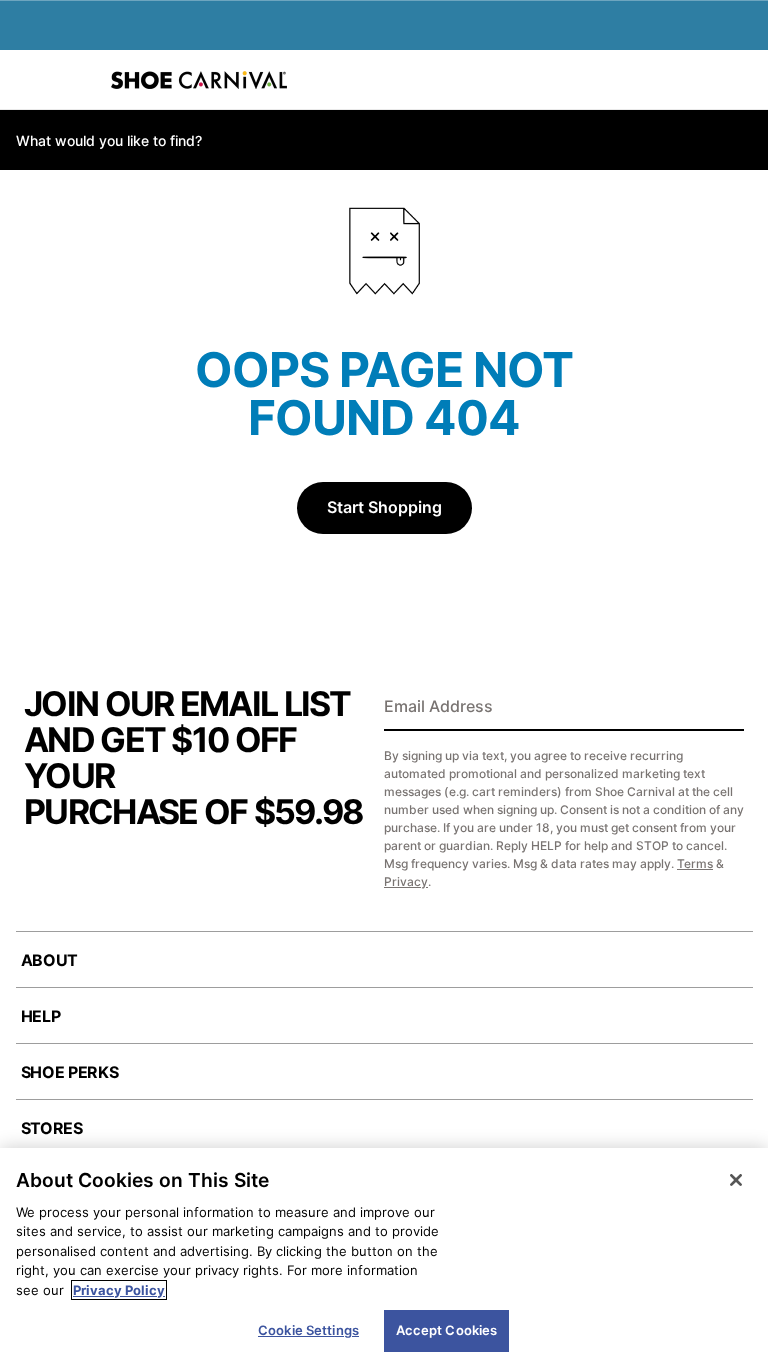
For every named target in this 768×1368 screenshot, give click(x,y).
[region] (384, 1258)
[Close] (736, 1180)
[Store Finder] (77, 80)
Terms (695, 863)
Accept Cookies (447, 1330)
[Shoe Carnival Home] (199, 80)
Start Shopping (384, 507)
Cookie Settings (308, 1330)
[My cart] (742, 80)
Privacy (406, 881)
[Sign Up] (722, 708)
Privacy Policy (119, 1290)
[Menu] (30, 80)
